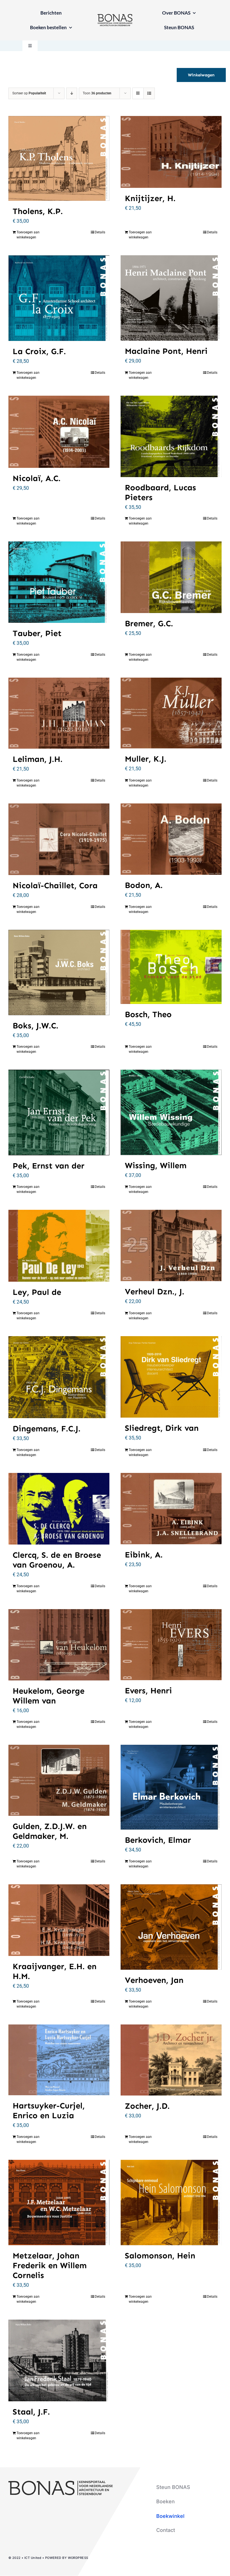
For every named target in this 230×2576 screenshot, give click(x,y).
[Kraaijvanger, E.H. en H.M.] (59, 1920)
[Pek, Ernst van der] (59, 1112)
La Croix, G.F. (39, 351)
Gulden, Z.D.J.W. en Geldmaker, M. (50, 1831)
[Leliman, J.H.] (59, 713)
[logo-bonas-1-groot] (115, 16)
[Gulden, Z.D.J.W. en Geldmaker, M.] (59, 1780)
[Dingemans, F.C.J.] (59, 1377)
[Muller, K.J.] (171, 713)
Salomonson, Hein (160, 2256)
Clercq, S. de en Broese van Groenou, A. (57, 1560)
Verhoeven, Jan (154, 1980)
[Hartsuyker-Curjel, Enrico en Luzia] (59, 2060)
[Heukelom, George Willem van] (59, 1645)
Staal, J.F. (31, 2412)
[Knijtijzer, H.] (171, 152)
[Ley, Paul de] (59, 1246)
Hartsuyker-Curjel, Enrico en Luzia (49, 2111)
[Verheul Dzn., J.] (171, 1245)
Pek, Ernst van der (49, 1166)
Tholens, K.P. (38, 211)
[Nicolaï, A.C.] (59, 432)
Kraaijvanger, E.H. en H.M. (55, 1971)
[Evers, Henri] (171, 1645)
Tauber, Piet (37, 633)
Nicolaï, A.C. (37, 478)
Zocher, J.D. (147, 2106)
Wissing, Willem (156, 1166)
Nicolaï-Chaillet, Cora (55, 886)
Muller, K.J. (146, 759)
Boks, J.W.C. (35, 1026)
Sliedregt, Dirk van (162, 1428)
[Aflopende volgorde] (72, 93)
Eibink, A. (144, 1555)
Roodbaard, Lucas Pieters (160, 493)
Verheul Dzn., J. (155, 1292)
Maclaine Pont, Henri (166, 351)
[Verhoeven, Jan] (171, 1927)
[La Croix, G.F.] (59, 298)
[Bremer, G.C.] (171, 577)
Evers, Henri (148, 1691)
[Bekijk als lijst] (149, 93)
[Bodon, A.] (171, 839)
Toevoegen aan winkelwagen (28, 235)
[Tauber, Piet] (59, 582)
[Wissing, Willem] (171, 1112)
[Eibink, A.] (171, 1509)
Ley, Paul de (37, 1292)
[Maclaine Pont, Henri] (171, 298)
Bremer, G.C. (149, 624)
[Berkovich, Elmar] (171, 1787)
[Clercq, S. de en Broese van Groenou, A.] (59, 1509)
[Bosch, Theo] (171, 967)
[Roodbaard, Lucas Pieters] (171, 436)
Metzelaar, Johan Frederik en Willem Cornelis (50, 2266)
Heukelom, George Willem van (49, 1696)
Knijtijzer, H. (150, 198)
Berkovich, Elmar (158, 1840)
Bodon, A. (144, 885)
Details (100, 232)
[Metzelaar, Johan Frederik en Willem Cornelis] (59, 2203)
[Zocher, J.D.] (171, 2060)
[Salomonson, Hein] (171, 2203)
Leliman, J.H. (38, 759)
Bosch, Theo (148, 1014)
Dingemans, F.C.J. (47, 1429)
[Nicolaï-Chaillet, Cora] (59, 839)
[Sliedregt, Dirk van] (171, 1377)
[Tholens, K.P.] (59, 158)
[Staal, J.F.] (59, 2360)
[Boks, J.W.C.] (59, 972)
